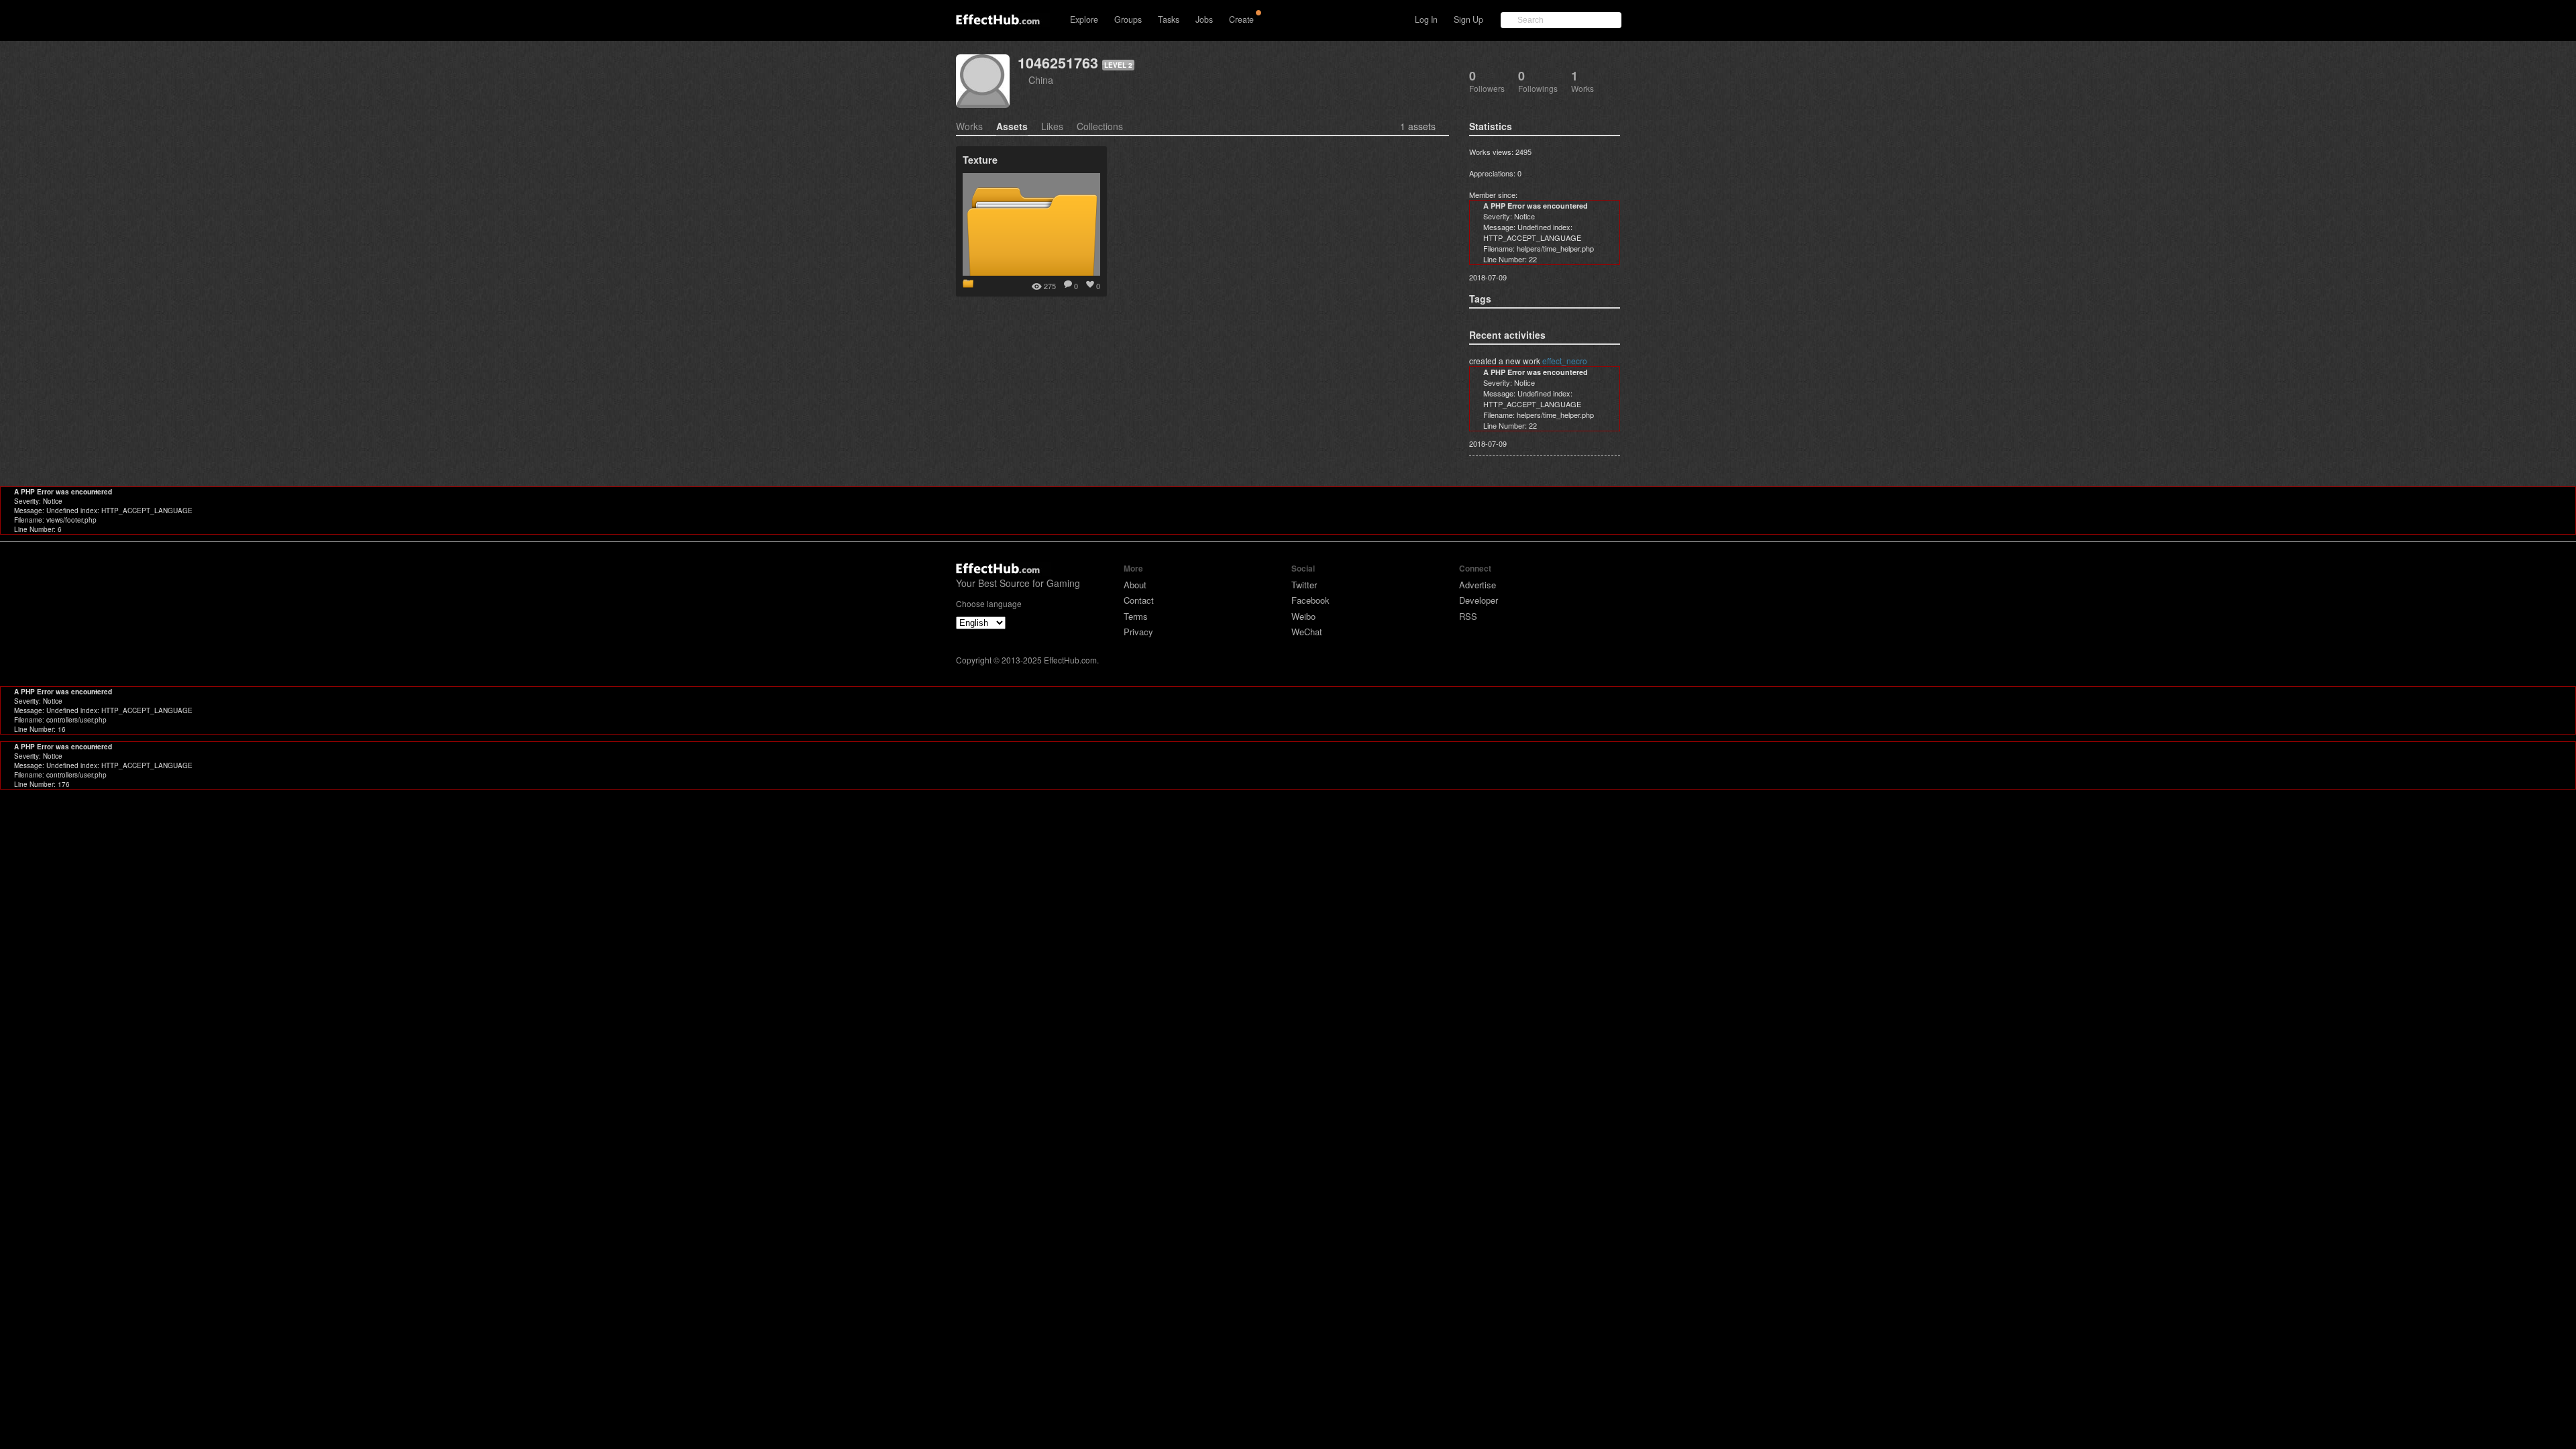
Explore (1084, 19)
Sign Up (1468, 19)
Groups (1128, 19)
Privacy (1138, 632)
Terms (1136, 616)
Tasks (1169, 19)
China (1041, 79)
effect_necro (1565, 361)
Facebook (1310, 600)
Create (1241, 19)
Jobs (1204, 19)
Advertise (1478, 585)
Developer (1479, 600)
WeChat (1307, 632)
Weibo (1303, 616)
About (1135, 585)
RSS (1468, 616)
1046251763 (1058, 63)
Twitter (1304, 585)
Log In (1426, 19)
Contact (1139, 600)
